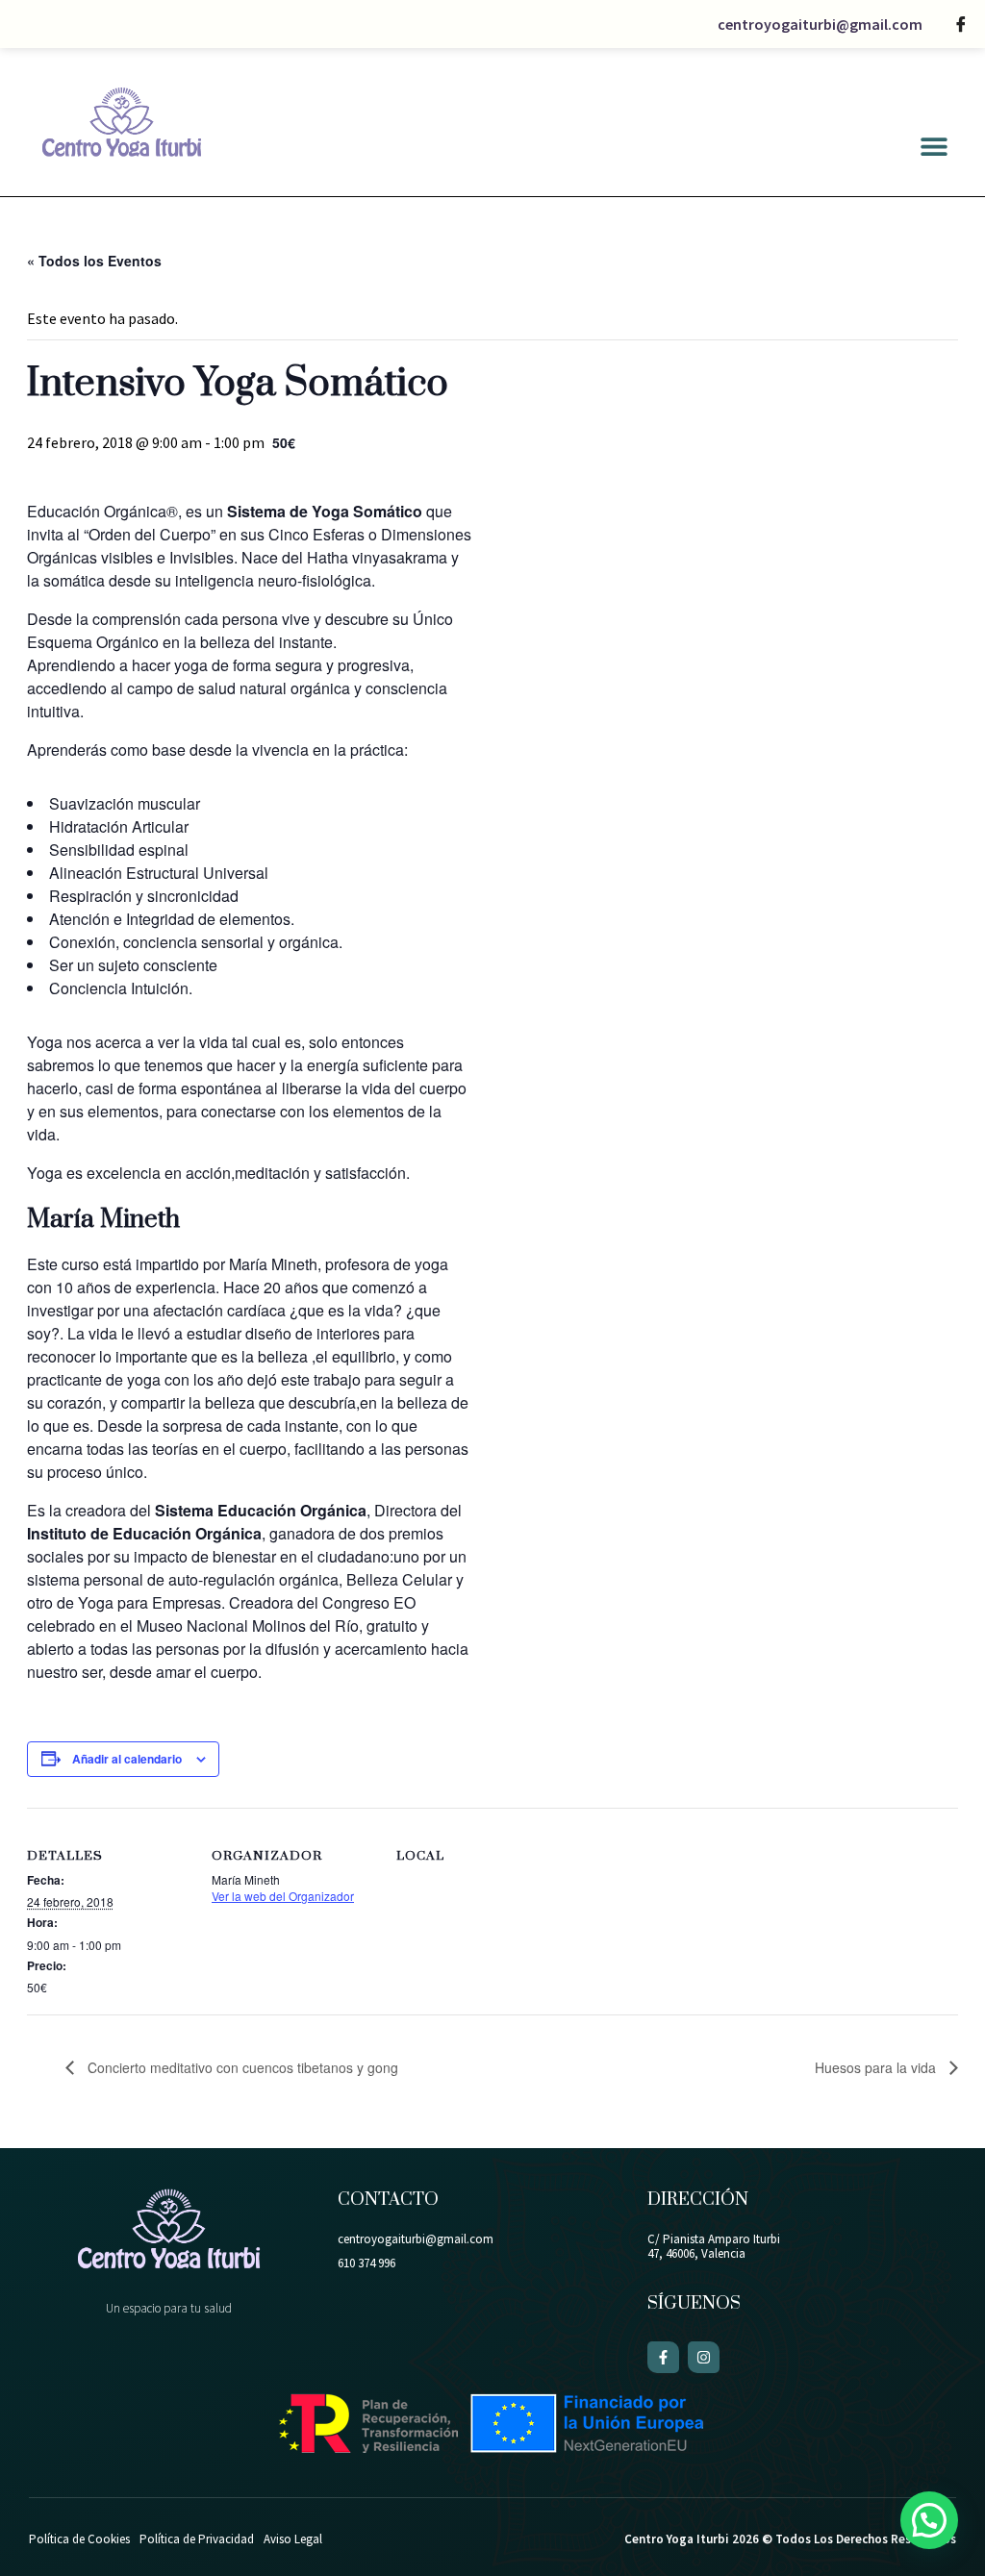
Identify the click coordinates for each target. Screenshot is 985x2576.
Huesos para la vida (877, 2067)
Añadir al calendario (127, 1759)
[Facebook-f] (663, 2357)
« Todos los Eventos (94, 261)
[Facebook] (961, 24)
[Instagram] (704, 2357)
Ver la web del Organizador (283, 1896)
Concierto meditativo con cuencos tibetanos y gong (241, 2067)
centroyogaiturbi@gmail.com (820, 24)
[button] (934, 146)
